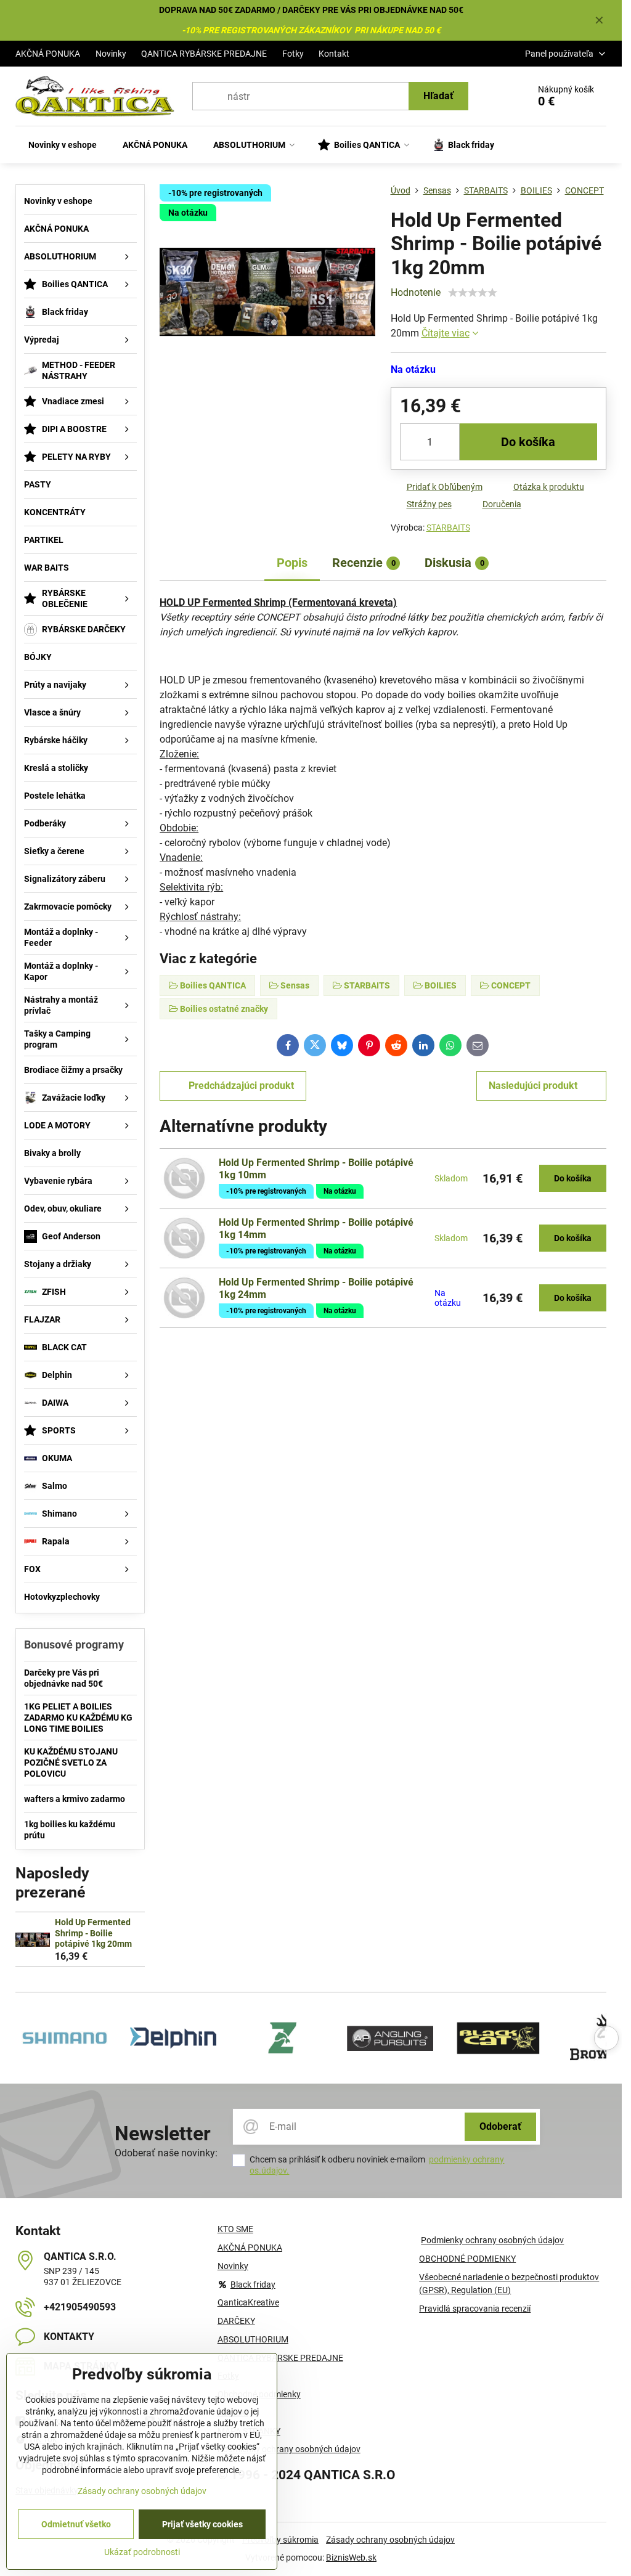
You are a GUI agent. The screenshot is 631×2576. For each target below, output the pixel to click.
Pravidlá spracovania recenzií (475, 2309)
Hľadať (438, 96)
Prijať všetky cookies (202, 2524)
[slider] (473, 293)
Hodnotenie (416, 292)
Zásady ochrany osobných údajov (390, 2540)
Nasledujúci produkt (533, 1086)
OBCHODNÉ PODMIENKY (467, 2259)
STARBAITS (448, 528)
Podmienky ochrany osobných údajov (492, 2240)
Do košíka (528, 442)
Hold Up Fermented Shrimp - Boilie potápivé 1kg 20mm (93, 1933)
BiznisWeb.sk (351, 2558)
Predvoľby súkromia (280, 2540)
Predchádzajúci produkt (241, 1086)
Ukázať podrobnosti (142, 2552)
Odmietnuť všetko (76, 2524)
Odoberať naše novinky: (166, 2153)
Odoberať (500, 2126)
